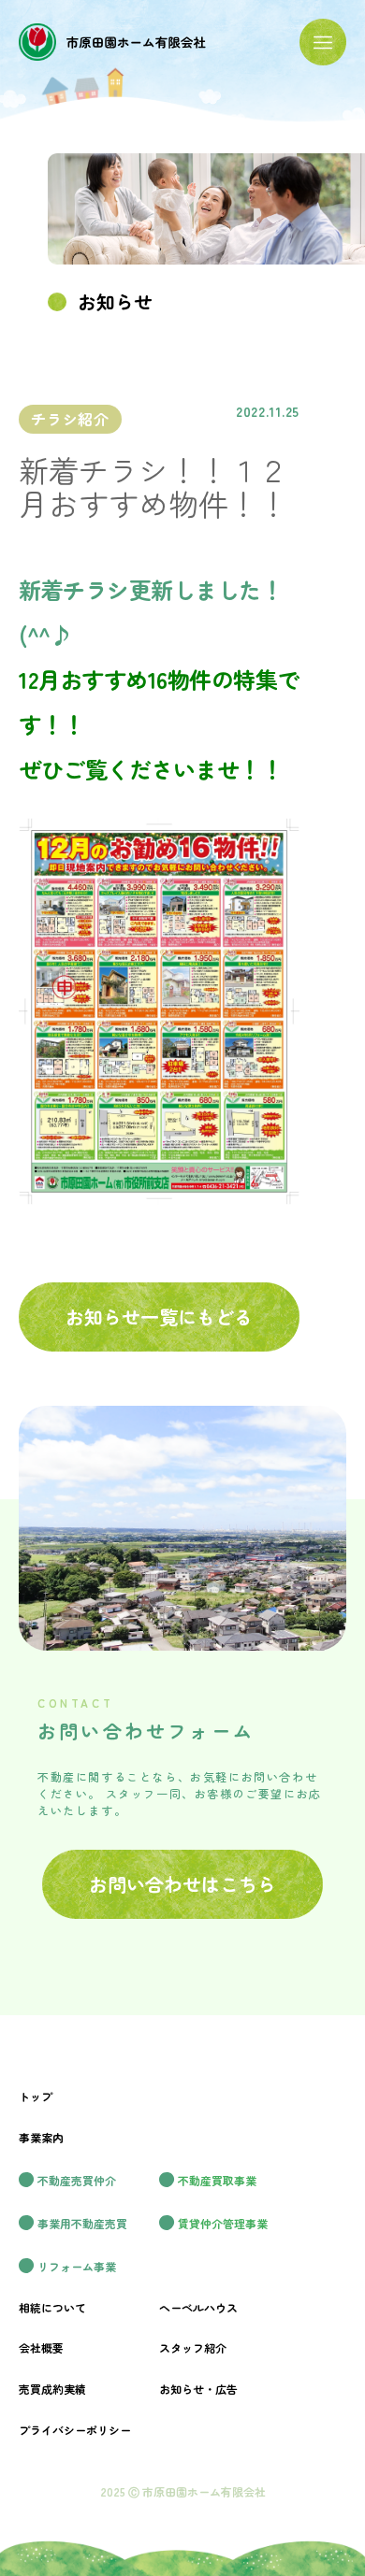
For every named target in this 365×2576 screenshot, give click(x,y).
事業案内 (41, 2137)
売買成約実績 (52, 2389)
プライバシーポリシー (75, 2430)
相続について (52, 2307)
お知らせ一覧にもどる (159, 1317)
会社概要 (41, 2347)
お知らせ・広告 (198, 2389)
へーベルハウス (198, 2307)
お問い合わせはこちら (182, 1884)
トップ (36, 2096)
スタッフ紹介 (193, 2347)
